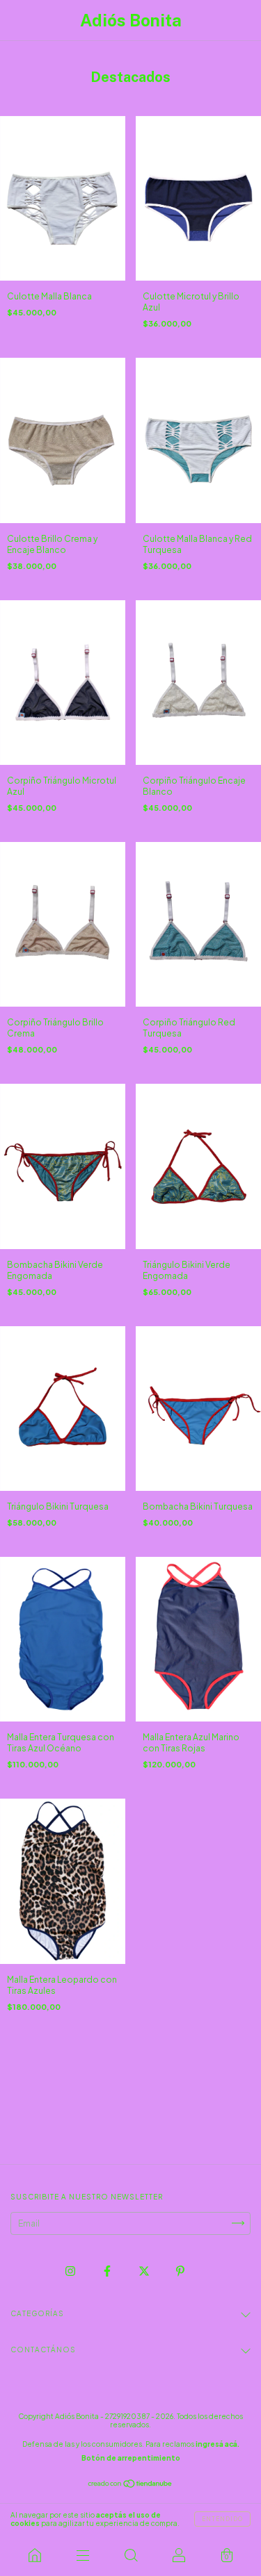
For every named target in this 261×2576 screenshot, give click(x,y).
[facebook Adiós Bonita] (108, 2271)
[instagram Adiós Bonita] (71, 2271)
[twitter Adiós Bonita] (145, 2271)
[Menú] (82, 2555)
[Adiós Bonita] (34, 2555)
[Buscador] (130, 2555)
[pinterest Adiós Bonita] (180, 2271)
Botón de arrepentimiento (131, 2458)
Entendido (222, 2519)
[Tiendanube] (130, 2485)
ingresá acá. (217, 2444)
